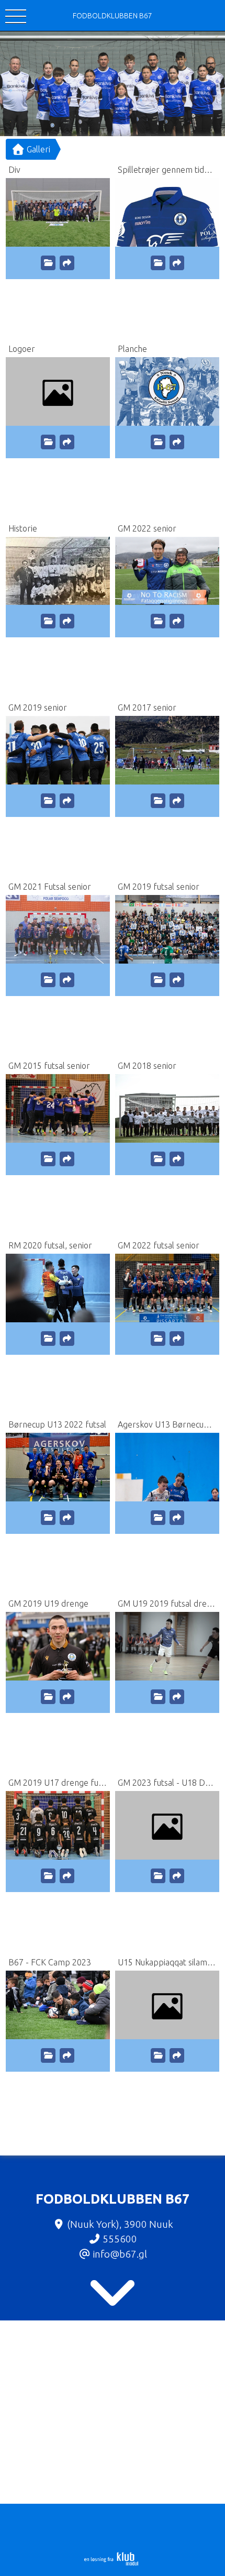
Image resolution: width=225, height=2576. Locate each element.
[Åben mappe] (48, 263)
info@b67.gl (120, 2254)
